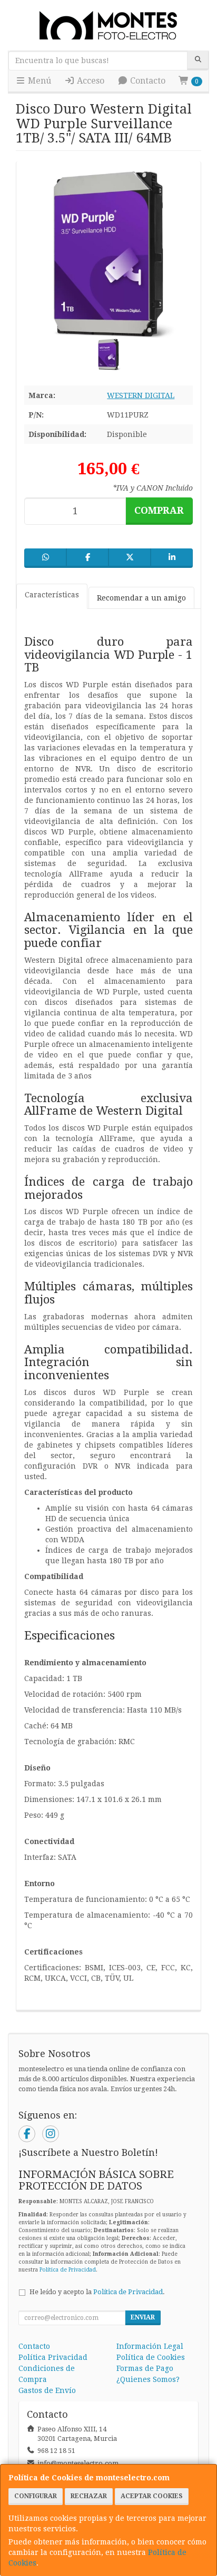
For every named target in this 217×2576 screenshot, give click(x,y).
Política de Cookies (151, 2357)
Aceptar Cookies (152, 2496)
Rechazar (89, 2496)
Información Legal (150, 2346)
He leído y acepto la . (97, 2292)
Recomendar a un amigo (141, 598)
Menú (38, 81)
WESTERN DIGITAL (141, 395)
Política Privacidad (53, 2357)
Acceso (90, 81)
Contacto (147, 81)
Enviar (143, 2317)
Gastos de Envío (47, 2390)
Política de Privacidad (68, 2270)
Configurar (36, 2496)
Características (52, 595)
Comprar (159, 510)
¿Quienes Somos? (148, 2379)
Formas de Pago (145, 2368)
